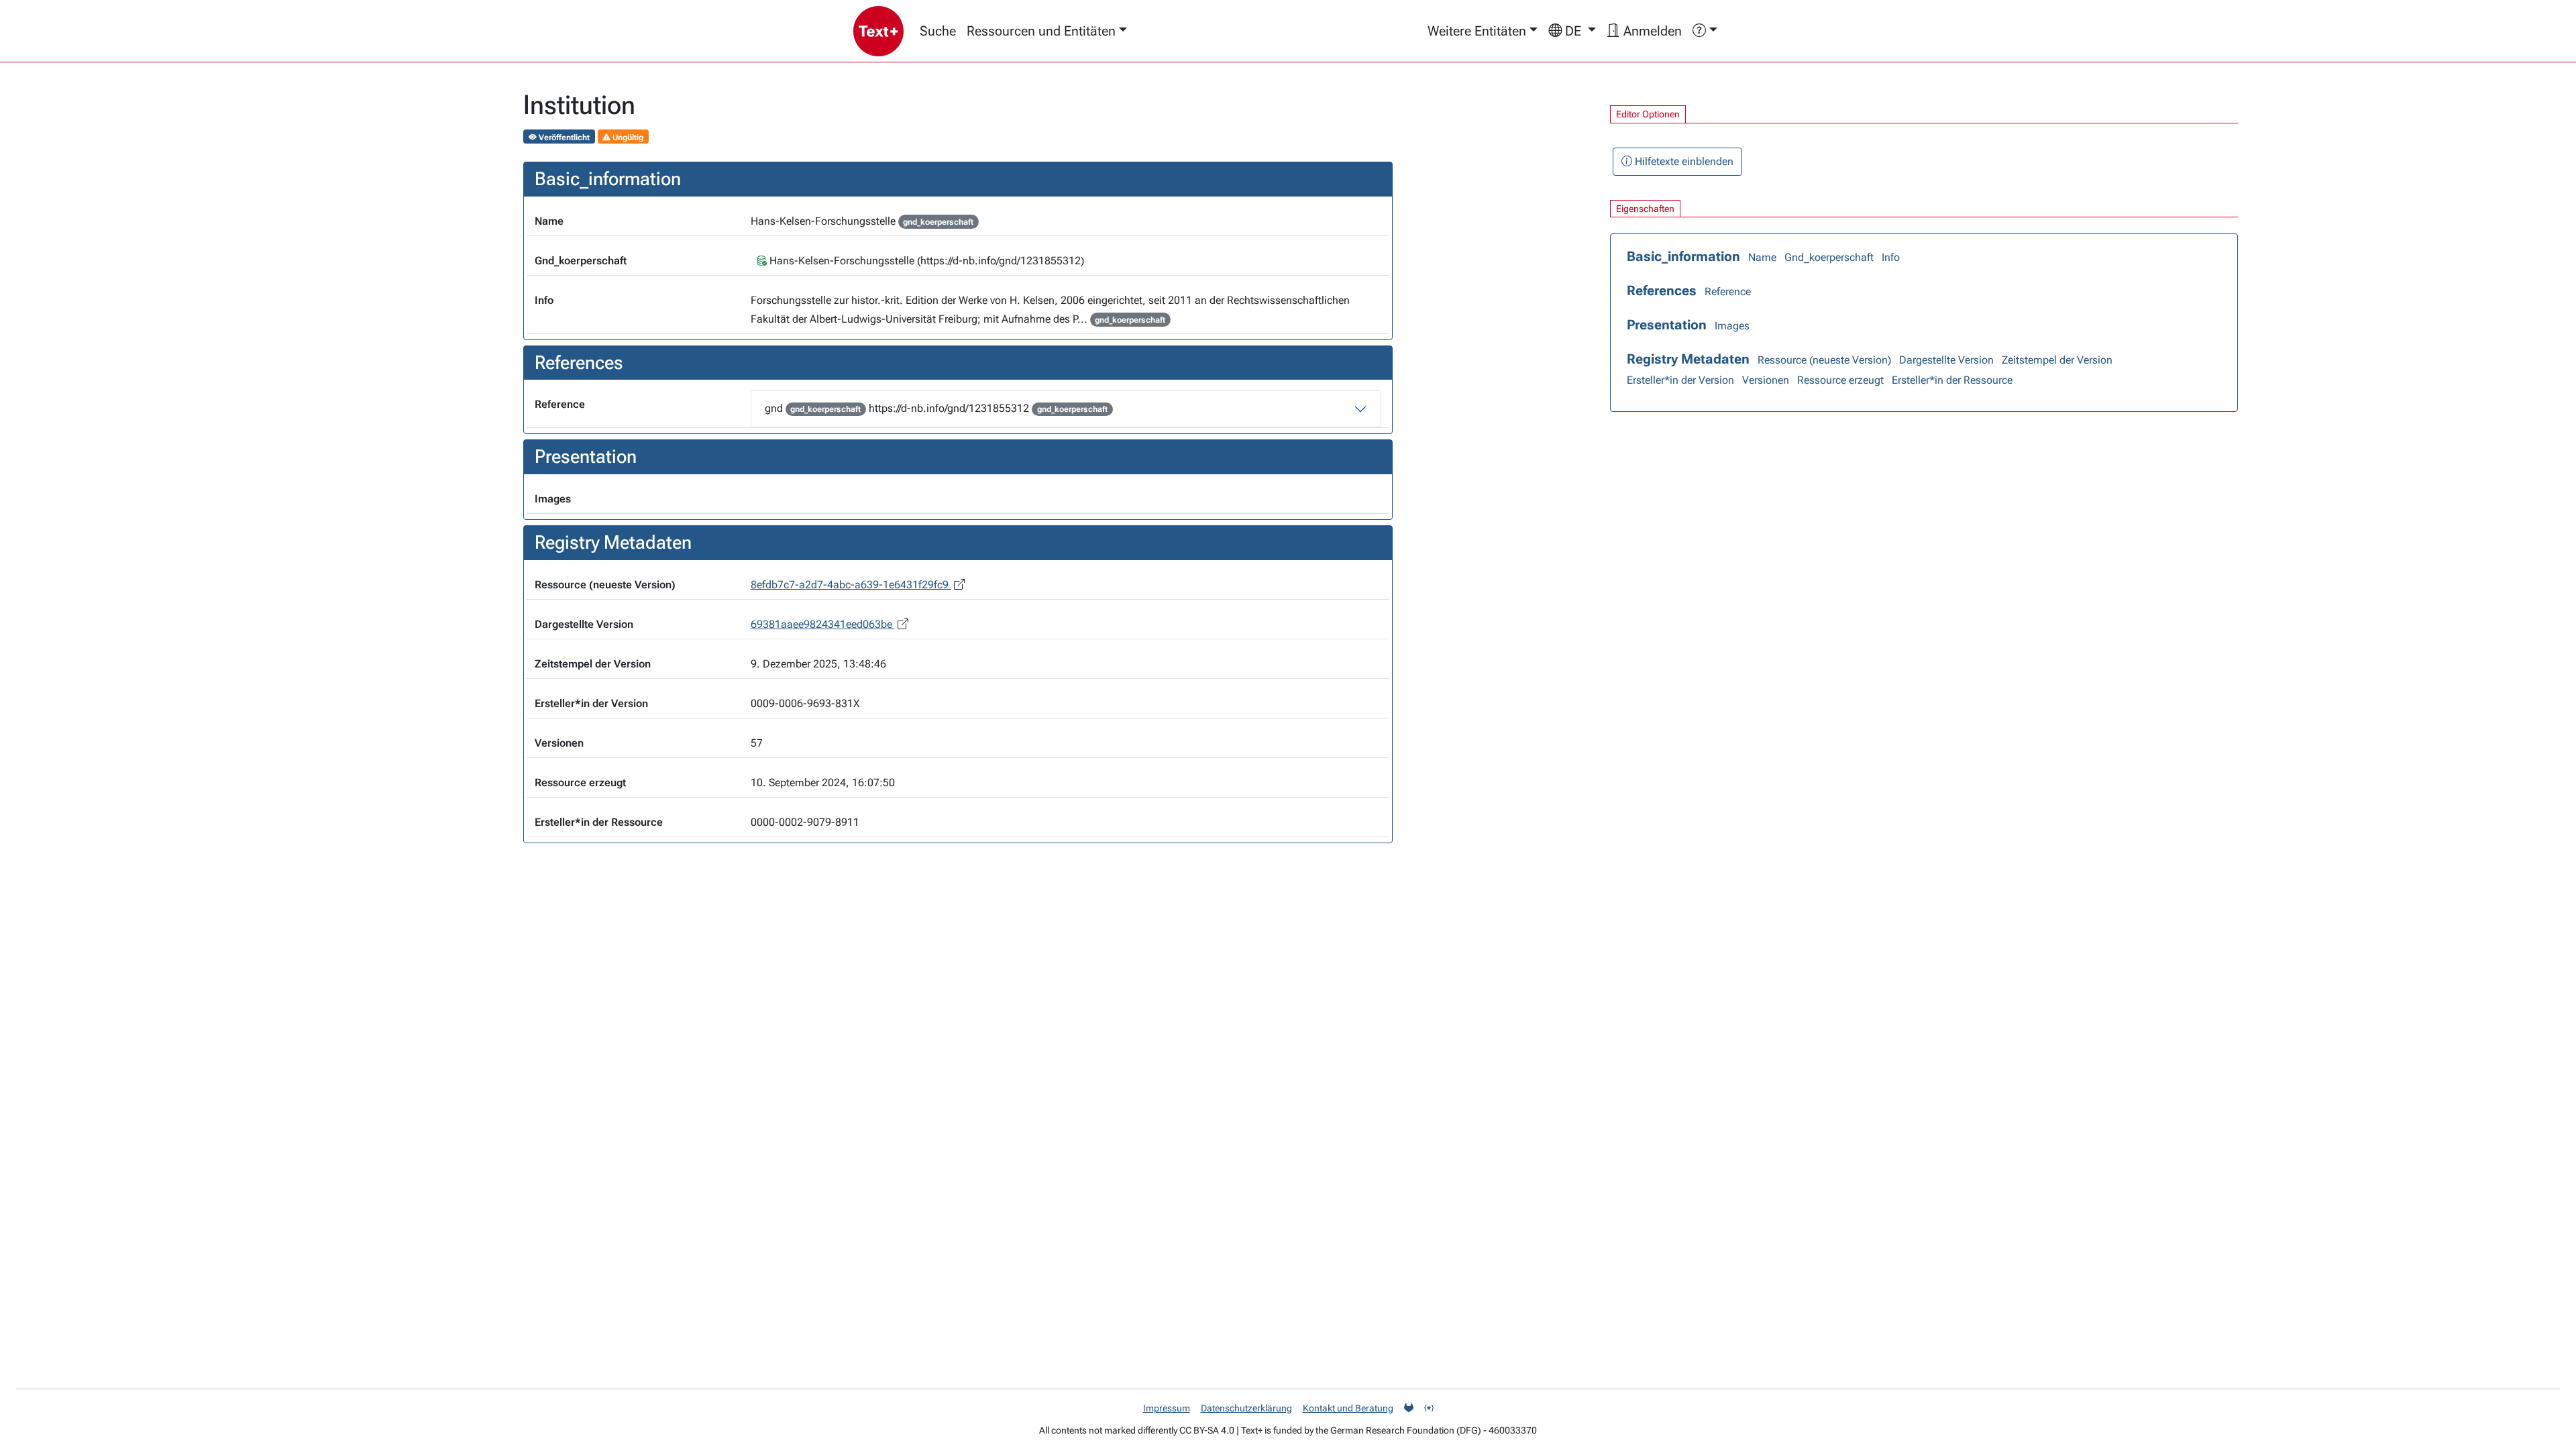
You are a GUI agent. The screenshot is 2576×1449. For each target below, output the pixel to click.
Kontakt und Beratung (1348, 1408)
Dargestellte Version (1946, 360)
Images (1732, 326)
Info (1891, 257)
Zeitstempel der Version (2057, 360)
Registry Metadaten (1688, 359)
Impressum (1167, 1408)
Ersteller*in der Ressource (1952, 380)
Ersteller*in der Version (1680, 380)
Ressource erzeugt (1840, 380)
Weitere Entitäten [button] (1477, 31)
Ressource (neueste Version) (1824, 360)
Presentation (1667, 325)
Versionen (1766, 380)
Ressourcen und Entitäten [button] (1041, 31)
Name (1762, 257)
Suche (938, 31)
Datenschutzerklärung (1246, 1408)
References (1662, 290)
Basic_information (1683, 256)
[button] (1572, 31)
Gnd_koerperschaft (1829, 257)
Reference (1728, 291)
